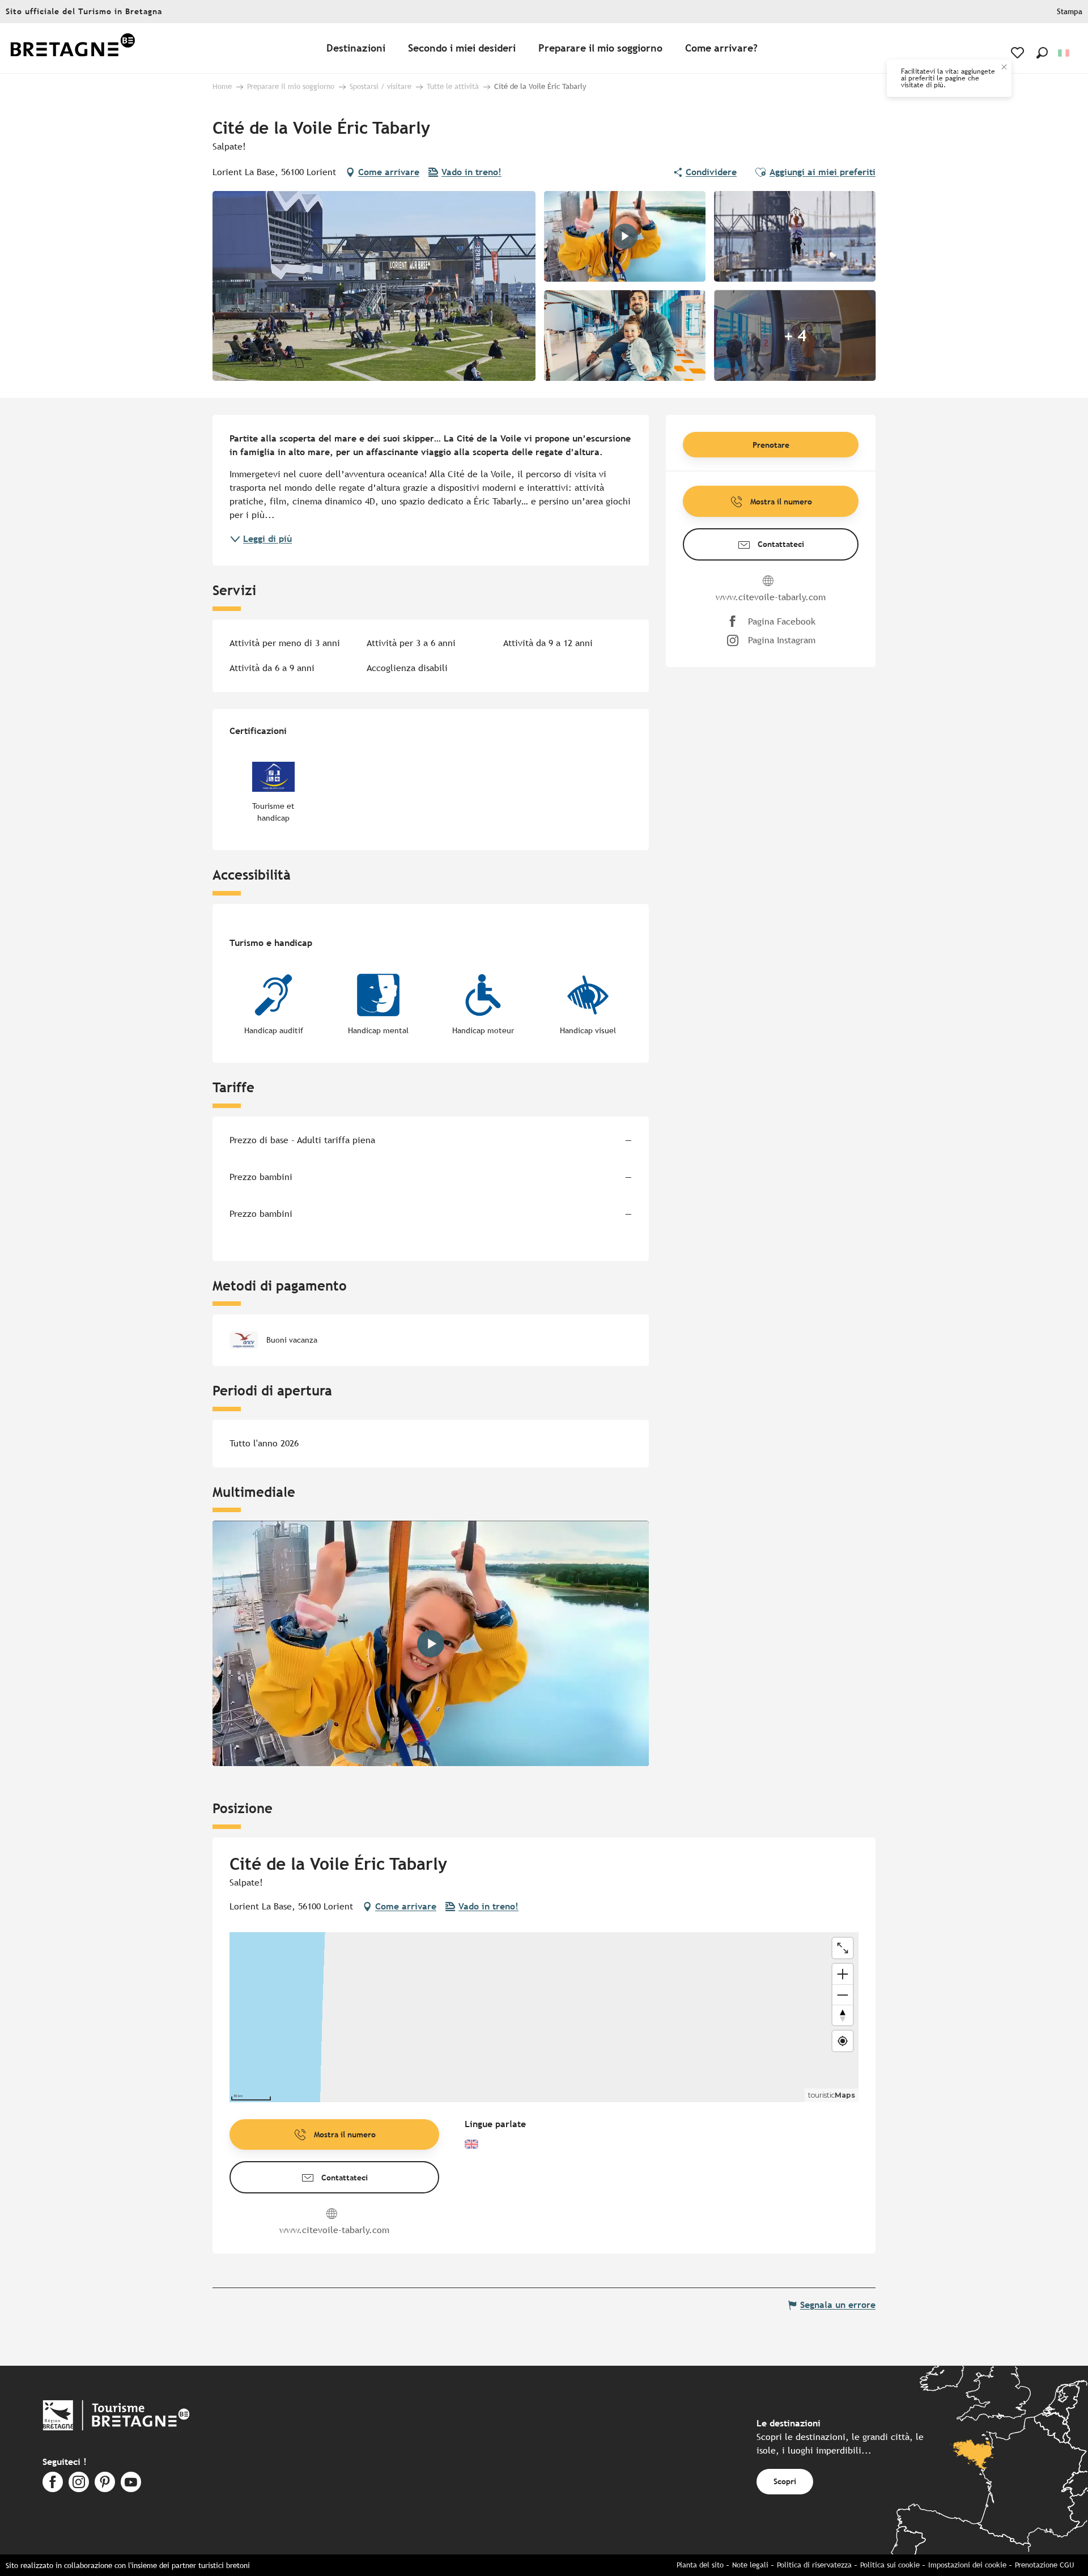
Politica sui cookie (890, 2565)
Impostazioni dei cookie (967, 2565)
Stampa (1070, 12)
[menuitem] (73, 48)
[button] (1042, 53)
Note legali (750, 2565)
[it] (1064, 53)
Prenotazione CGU (1044, 2565)
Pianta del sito (700, 2565)
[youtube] (431, 1644)
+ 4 (795, 336)
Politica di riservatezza (814, 2565)
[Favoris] (1019, 53)
